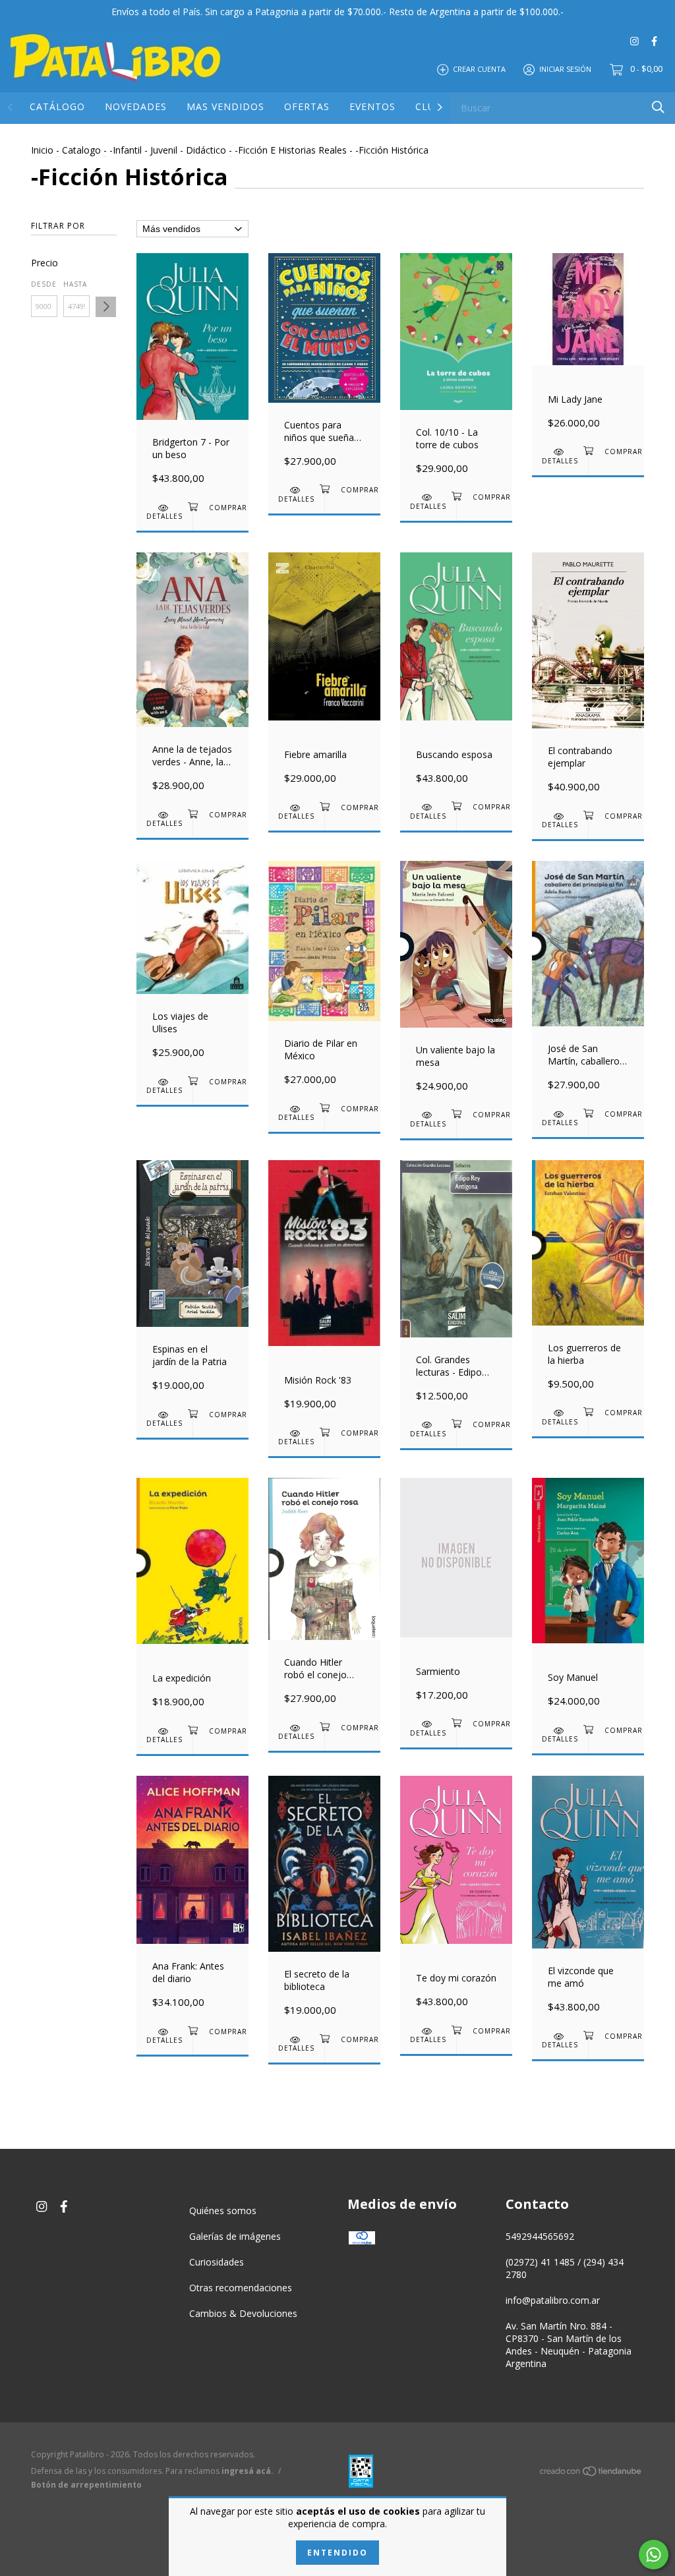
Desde (44, 284)
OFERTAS (307, 106)
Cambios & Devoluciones (243, 2313)
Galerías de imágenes (235, 2236)
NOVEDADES (136, 106)
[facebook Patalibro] (654, 41)
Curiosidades (217, 2262)
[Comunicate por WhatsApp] (654, 2555)
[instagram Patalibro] (634, 41)
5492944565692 (540, 2236)
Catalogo (81, 150)
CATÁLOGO (57, 106)
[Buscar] (658, 107)
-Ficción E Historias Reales (291, 150)
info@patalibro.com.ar (553, 2300)
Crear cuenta (479, 69)
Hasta (75, 284)
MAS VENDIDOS (225, 106)
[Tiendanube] (591, 2474)
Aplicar (106, 307)
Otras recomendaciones (241, 2288)
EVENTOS (372, 106)
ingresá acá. (248, 2471)
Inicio (42, 150)
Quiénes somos (223, 2210)
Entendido (337, 2553)
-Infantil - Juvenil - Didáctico (168, 150)
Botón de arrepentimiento (86, 2485)
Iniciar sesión (565, 69)
